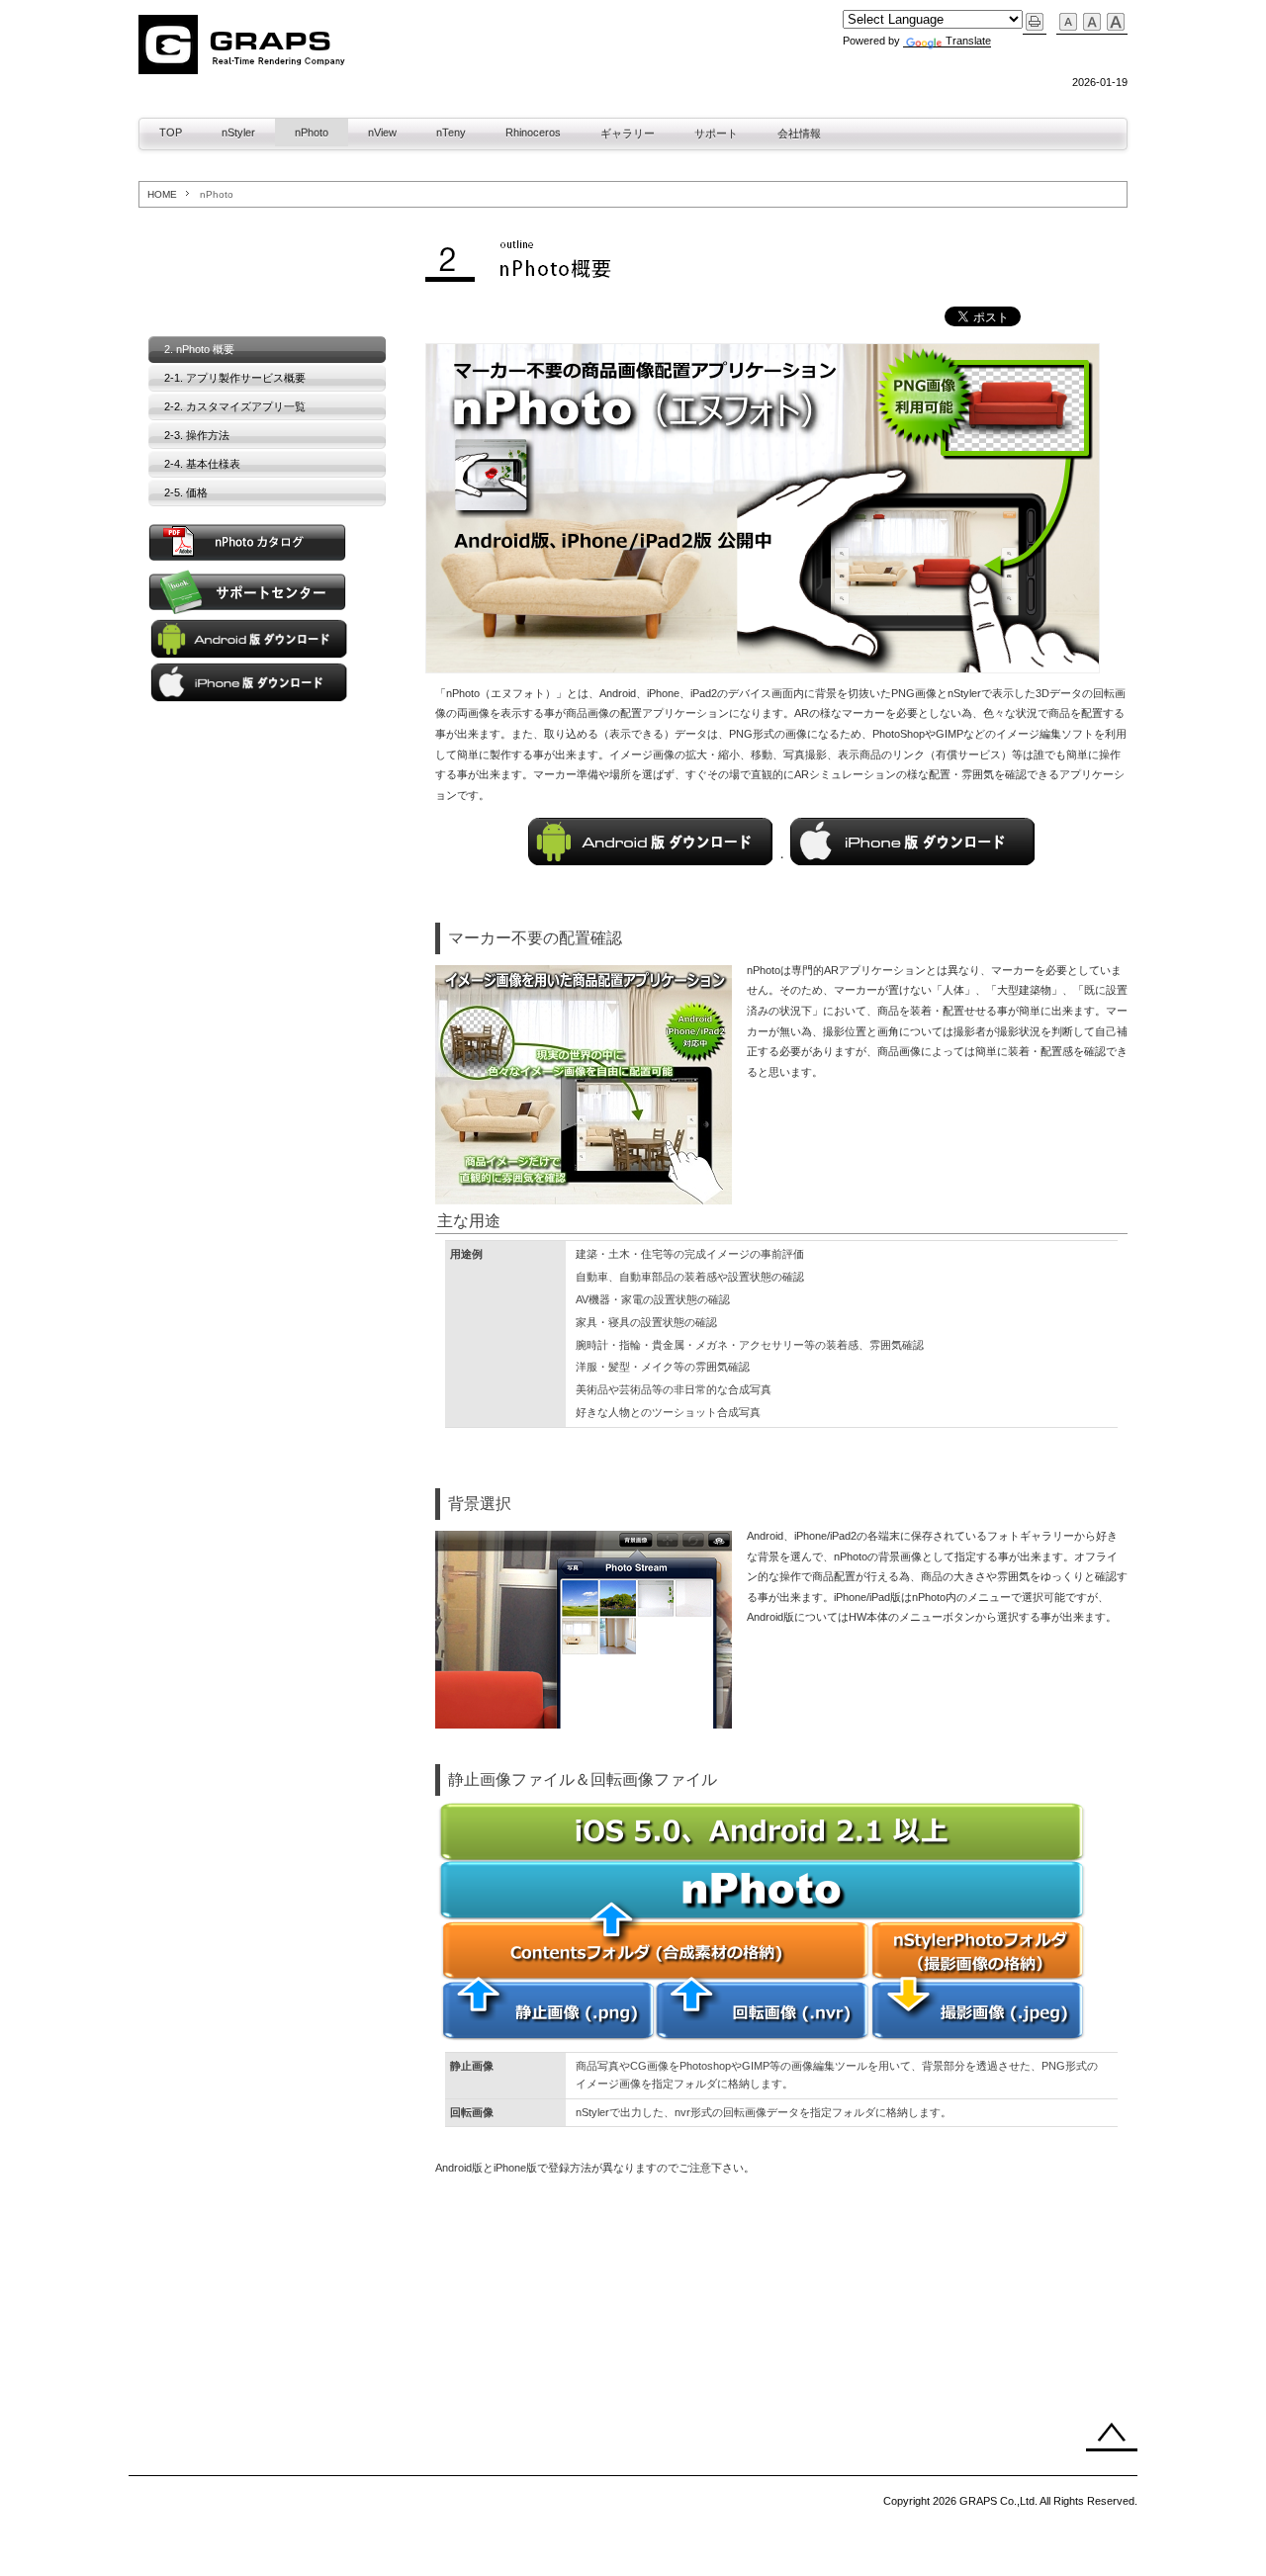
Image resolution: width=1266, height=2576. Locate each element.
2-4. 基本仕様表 (202, 464)
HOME (162, 194)
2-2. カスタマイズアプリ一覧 (235, 406)
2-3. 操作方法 (197, 435)
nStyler (238, 133)
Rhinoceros (533, 133)
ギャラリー (628, 133)
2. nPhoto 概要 (199, 349)
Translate (968, 41)
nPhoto (312, 133)
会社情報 (799, 133)
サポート (716, 133)
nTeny (451, 133)
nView (382, 133)
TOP (171, 133)
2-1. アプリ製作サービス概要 (235, 378)
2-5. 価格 (186, 492)
